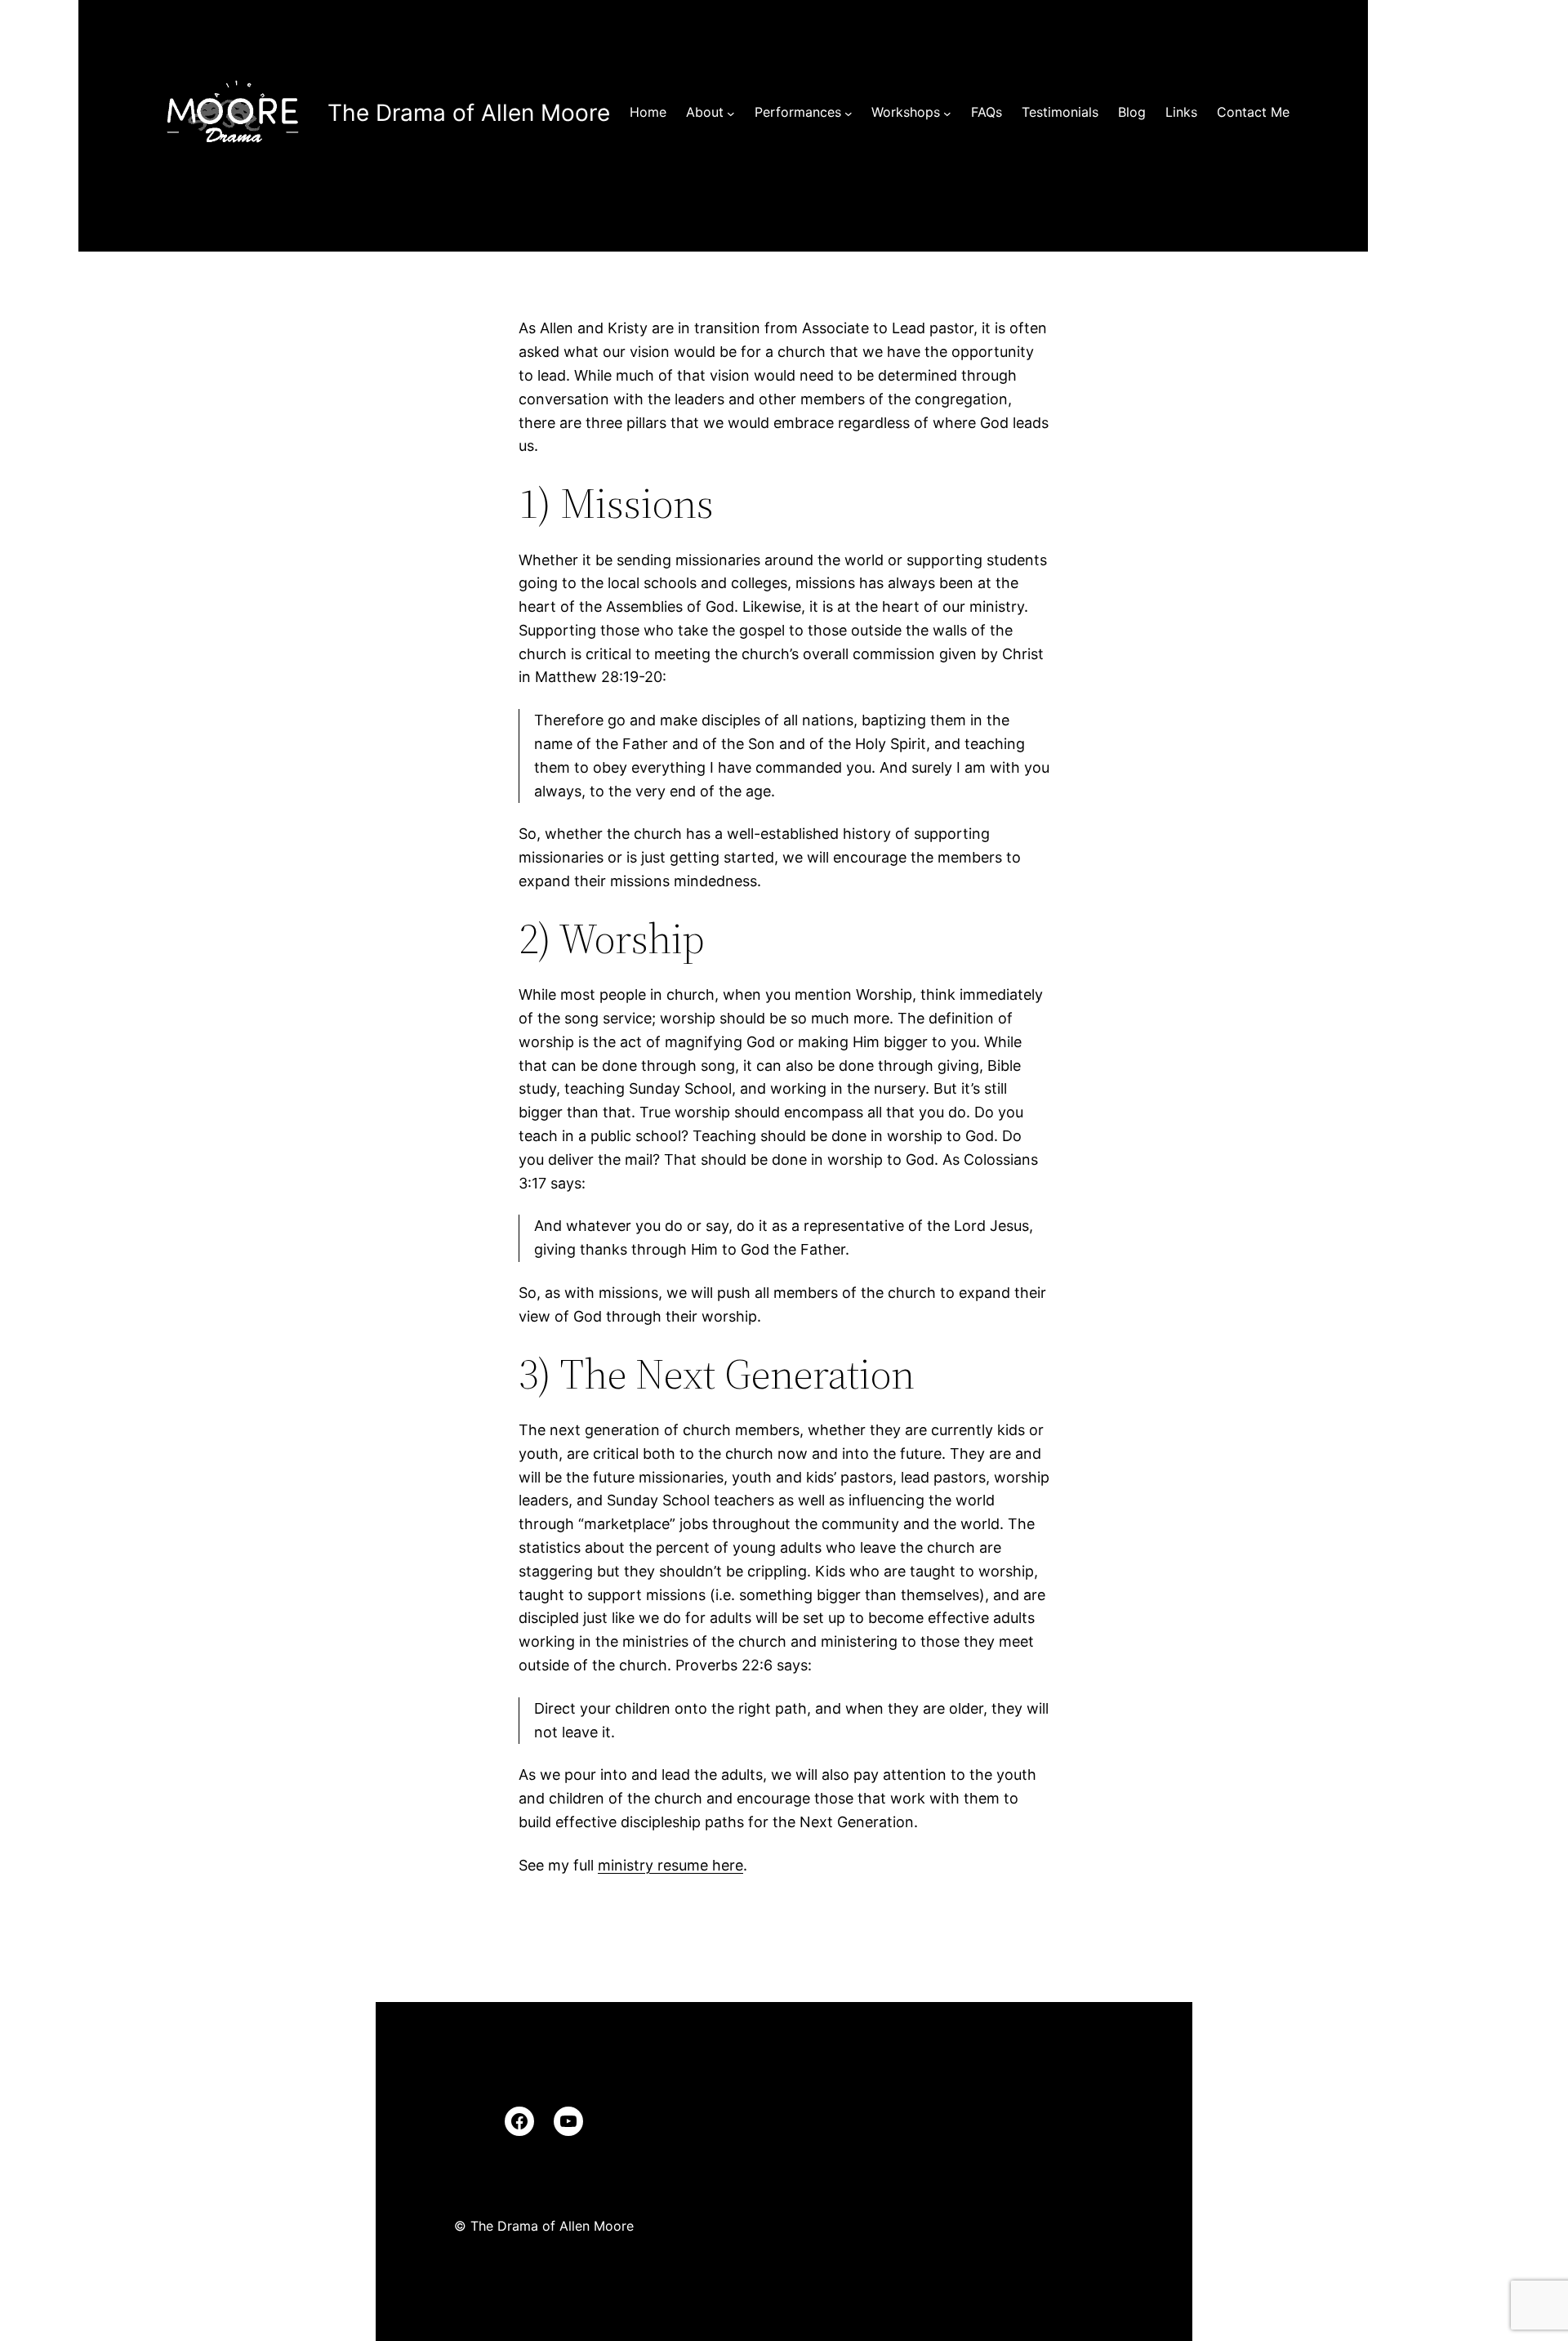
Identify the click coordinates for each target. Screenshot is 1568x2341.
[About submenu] (731, 113)
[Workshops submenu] (947, 113)
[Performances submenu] (849, 113)
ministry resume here (670, 1865)
